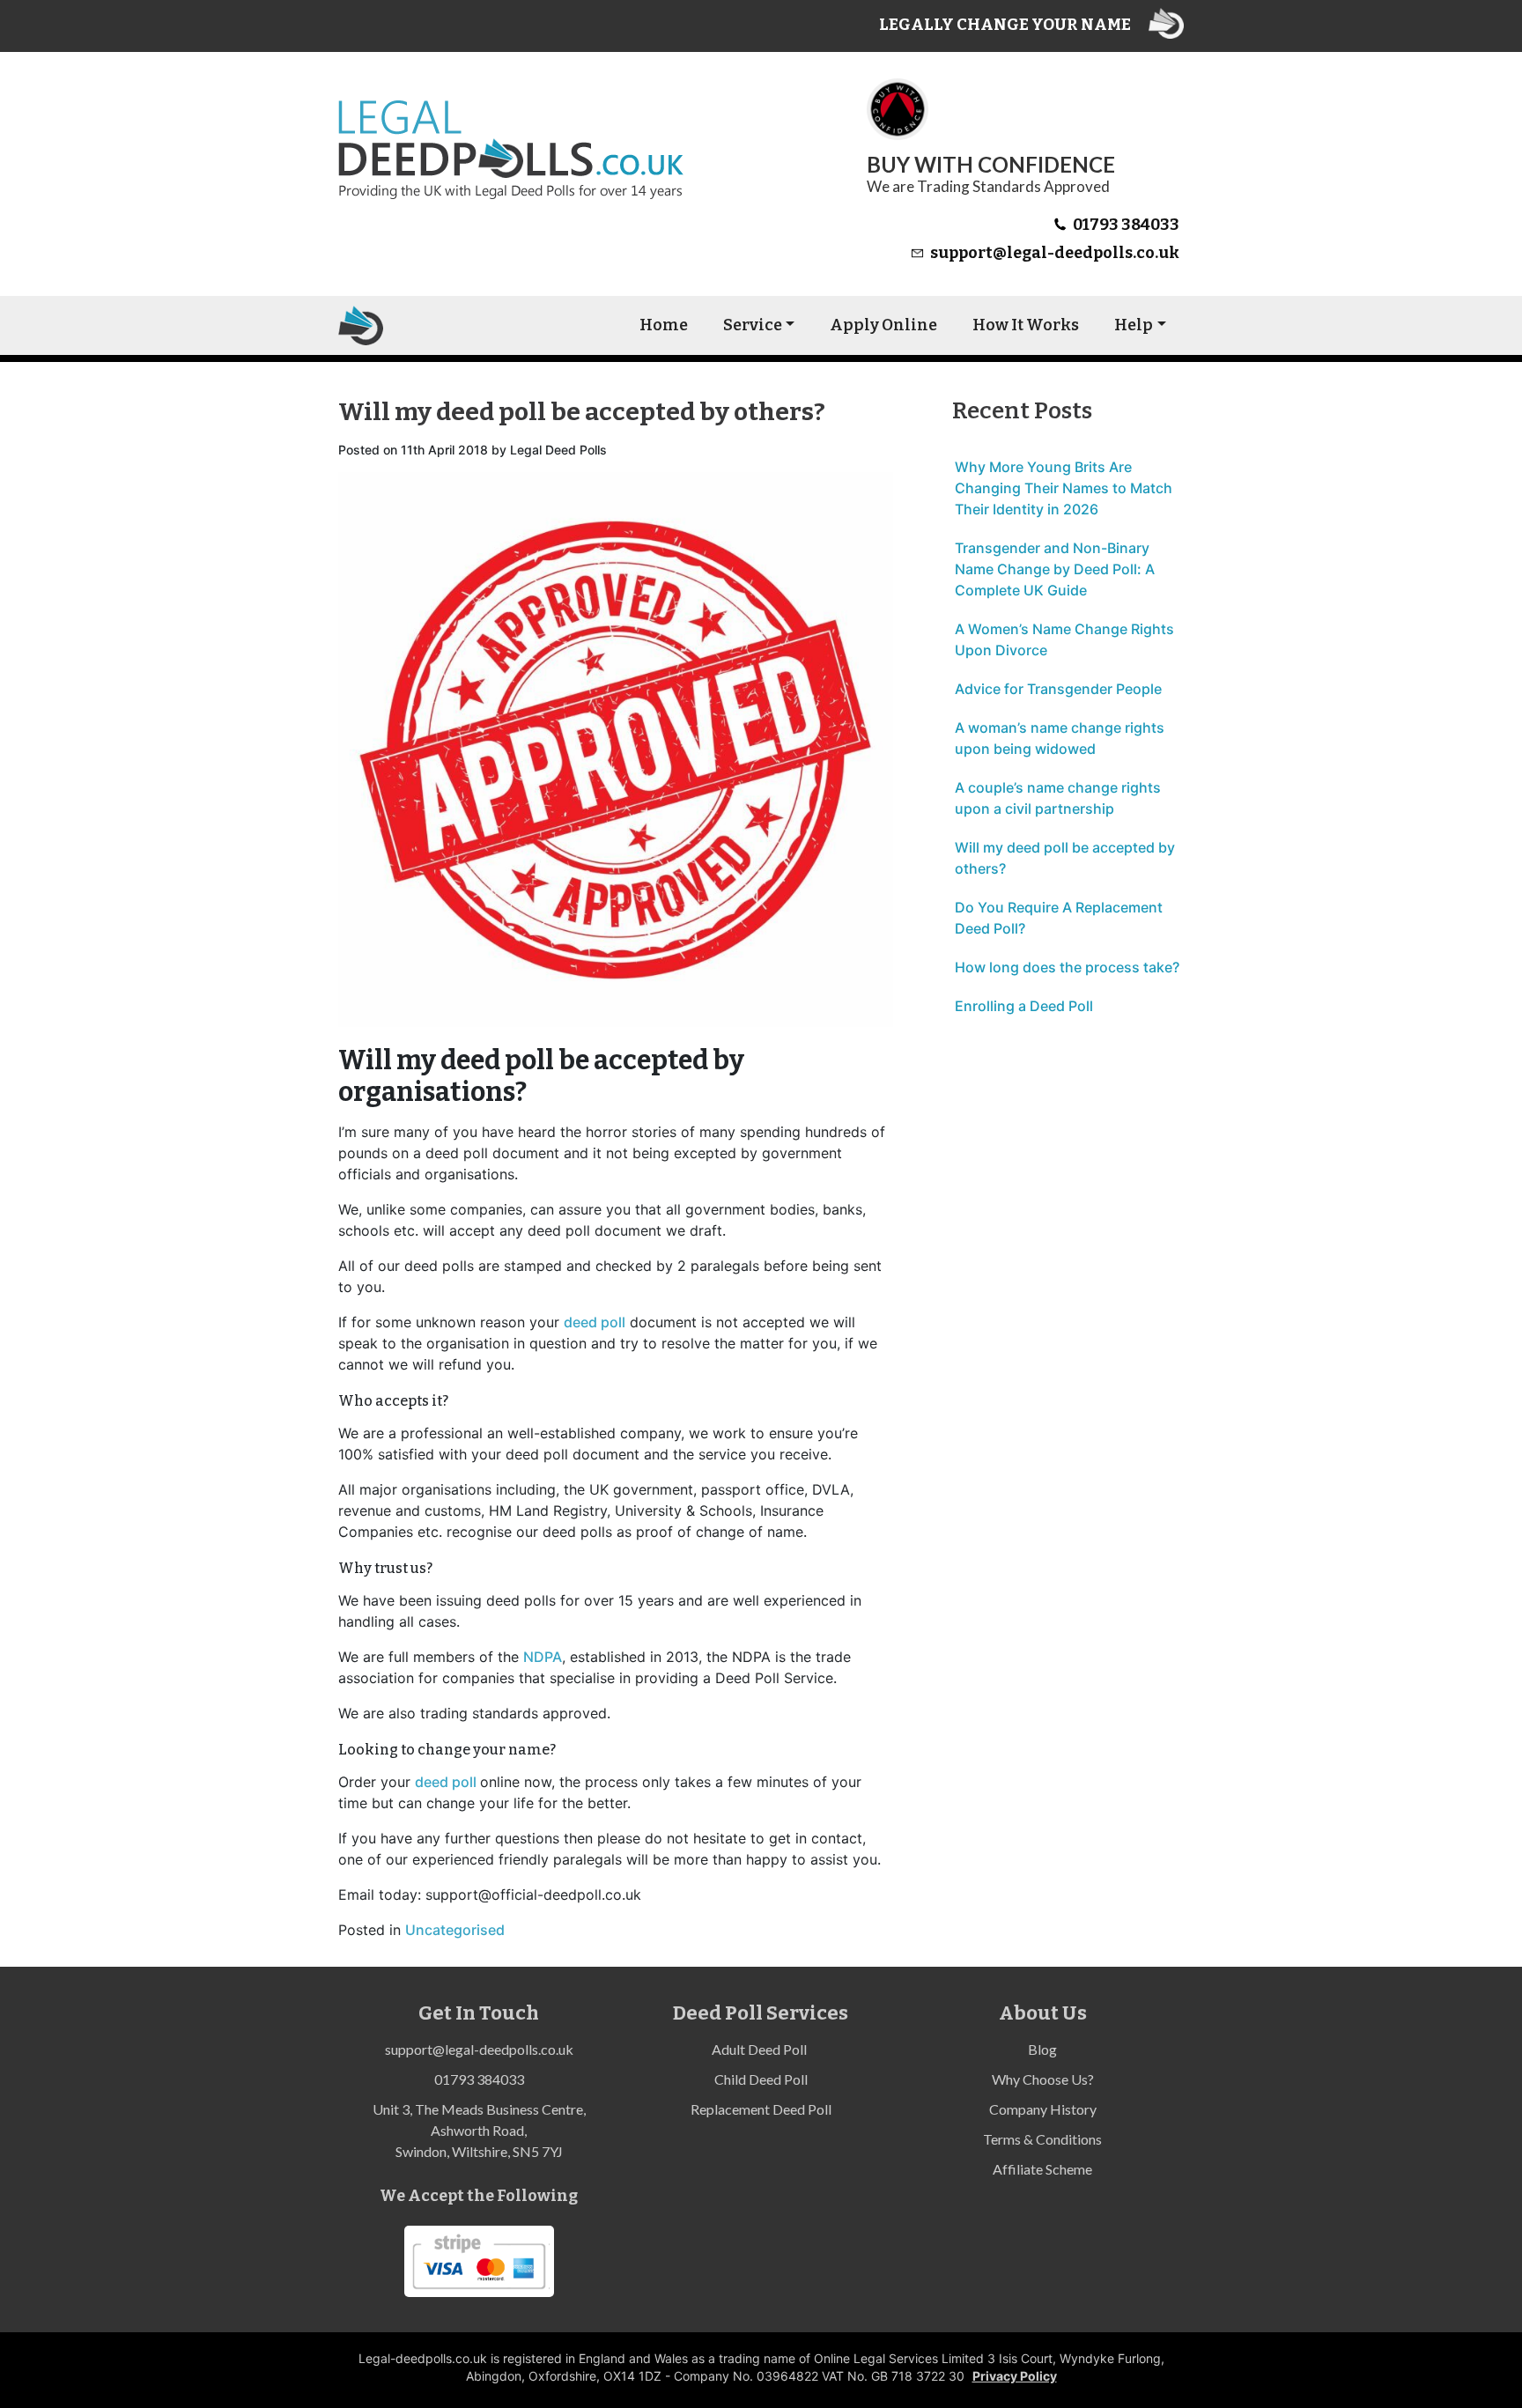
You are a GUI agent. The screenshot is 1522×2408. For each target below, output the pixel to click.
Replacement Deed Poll (761, 2109)
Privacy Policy (1015, 2376)
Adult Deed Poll (761, 2049)
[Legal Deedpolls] (361, 325)
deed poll (595, 1322)
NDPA (543, 1657)
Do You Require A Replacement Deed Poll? (1059, 918)
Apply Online (883, 325)
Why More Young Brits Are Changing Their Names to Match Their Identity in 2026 (1064, 488)
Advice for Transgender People (1058, 689)
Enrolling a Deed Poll (1024, 1006)
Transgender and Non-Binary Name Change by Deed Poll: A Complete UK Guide (1055, 569)
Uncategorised (455, 1930)
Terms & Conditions (1042, 2139)
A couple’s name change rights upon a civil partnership (1058, 798)
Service (753, 325)
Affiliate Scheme (1042, 2169)
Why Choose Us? (1043, 2079)
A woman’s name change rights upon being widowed (1060, 738)
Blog (1042, 2049)
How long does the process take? (1067, 967)
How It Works (1026, 325)
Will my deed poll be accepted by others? (1065, 858)
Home (664, 325)
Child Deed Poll (761, 2079)
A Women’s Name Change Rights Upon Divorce (1064, 639)
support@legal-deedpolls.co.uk (1055, 253)
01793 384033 (1126, 225)
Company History (1043, 2109)
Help (1134, 325)
